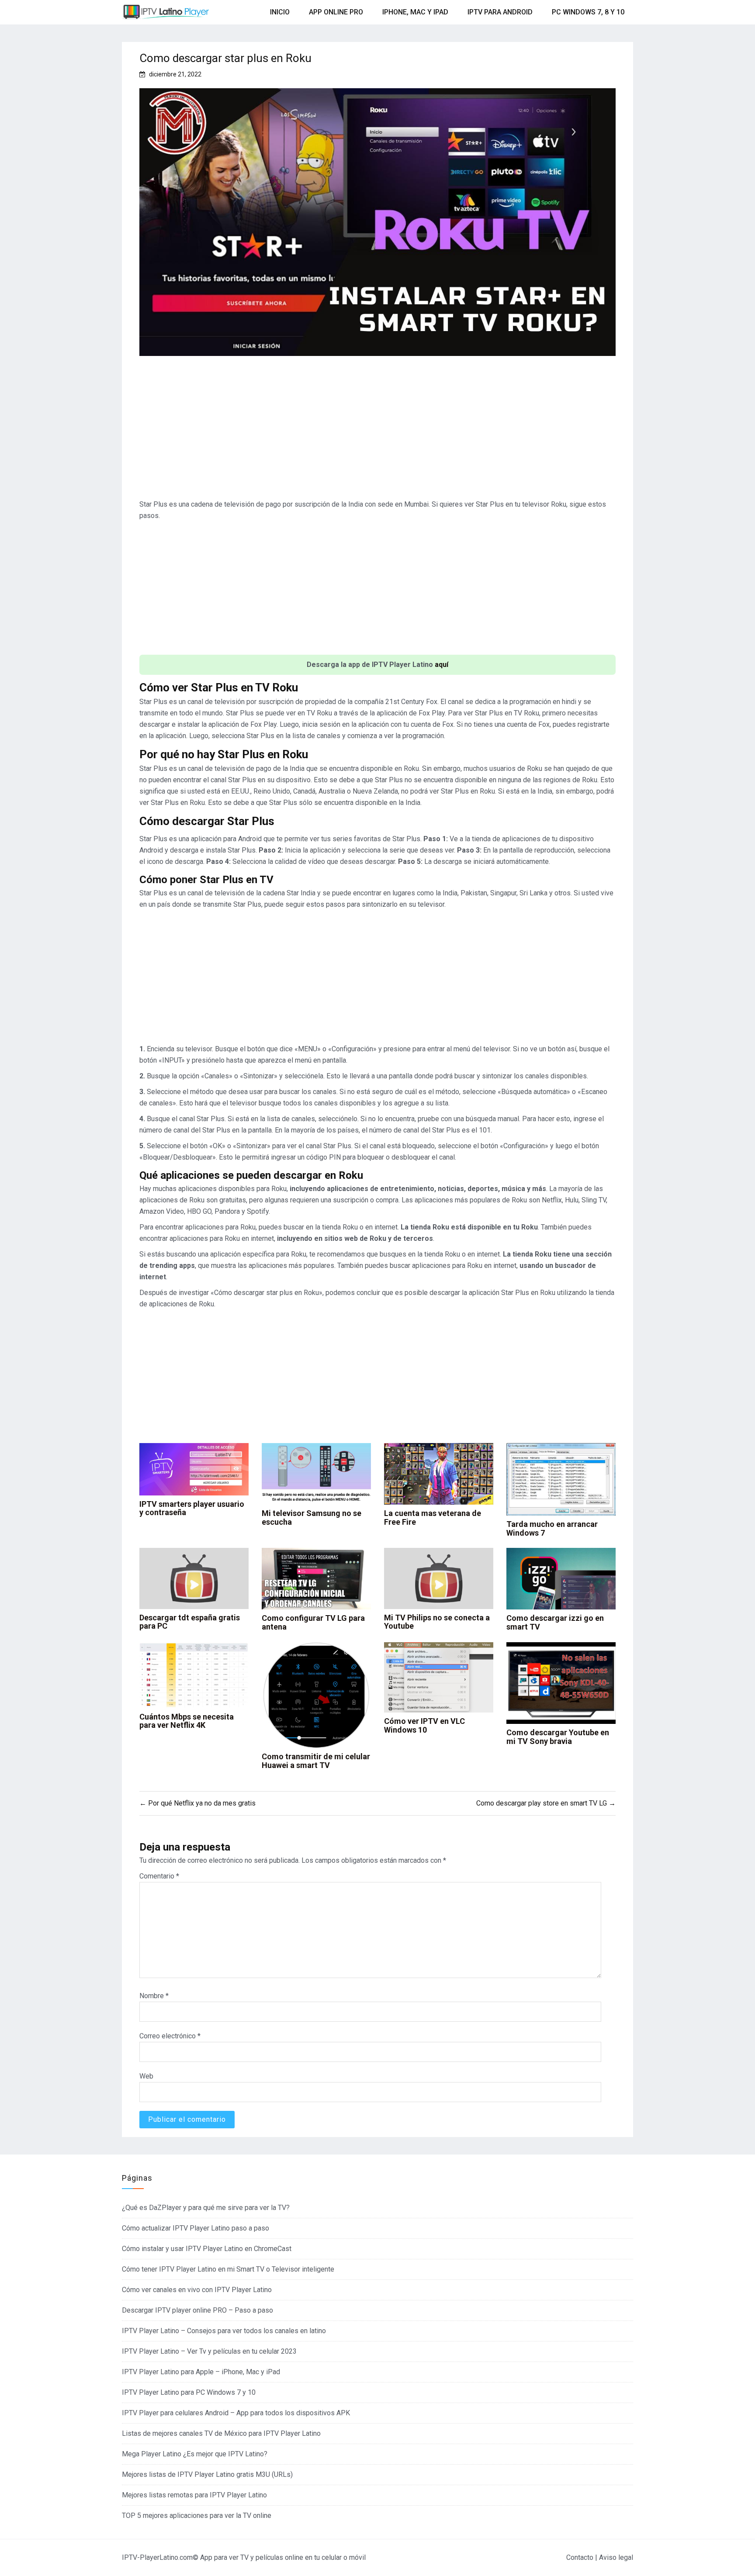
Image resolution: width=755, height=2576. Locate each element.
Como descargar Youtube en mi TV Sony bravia (558, 1737)
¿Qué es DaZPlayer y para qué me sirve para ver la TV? (206, 2208)
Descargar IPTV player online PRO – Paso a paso (197, 2310)
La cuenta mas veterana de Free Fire (433, 1518)
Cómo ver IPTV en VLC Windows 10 (424, 1725)
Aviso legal (616, 2557)
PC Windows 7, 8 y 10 (588, 12)
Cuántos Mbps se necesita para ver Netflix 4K (187, 1721)
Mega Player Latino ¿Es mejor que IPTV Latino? (195, 2454)
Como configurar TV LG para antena (313, 1622)
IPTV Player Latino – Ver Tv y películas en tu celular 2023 (209, 2351)
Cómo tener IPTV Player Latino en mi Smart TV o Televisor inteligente (228, 2269)
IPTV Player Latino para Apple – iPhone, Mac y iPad (201, 2372)
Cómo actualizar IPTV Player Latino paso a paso (196, 2228)
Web (146, 2076)
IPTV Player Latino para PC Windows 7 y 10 (189, 2392)
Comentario (159, 1876)
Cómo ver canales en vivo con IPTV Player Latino (197, 2290)
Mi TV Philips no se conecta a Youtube (437, 1622)
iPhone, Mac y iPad (415, 12)
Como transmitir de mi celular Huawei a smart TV (316, 1761)
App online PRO (336, 12)
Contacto (580, 2557)
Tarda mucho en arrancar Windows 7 (552, 1528)
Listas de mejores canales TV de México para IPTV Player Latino (221, 2433)
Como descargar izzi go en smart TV (555, 1622)
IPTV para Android (500, 12)
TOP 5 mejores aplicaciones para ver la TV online (197, 2516)
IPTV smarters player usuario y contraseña (192, 1508)
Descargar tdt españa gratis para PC (190, 1622)
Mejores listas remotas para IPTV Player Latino (194, 2495)
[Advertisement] (377, 431)
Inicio (280, 12)
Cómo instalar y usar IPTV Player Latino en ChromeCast (207, 2249)
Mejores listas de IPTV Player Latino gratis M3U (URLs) (207, 2474)
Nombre (154, 1996)
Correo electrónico (170, 2036)
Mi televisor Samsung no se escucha (312, 1518)
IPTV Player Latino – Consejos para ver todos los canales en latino (224, 2331)
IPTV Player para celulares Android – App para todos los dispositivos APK (236, 2413)
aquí (442, 665)
